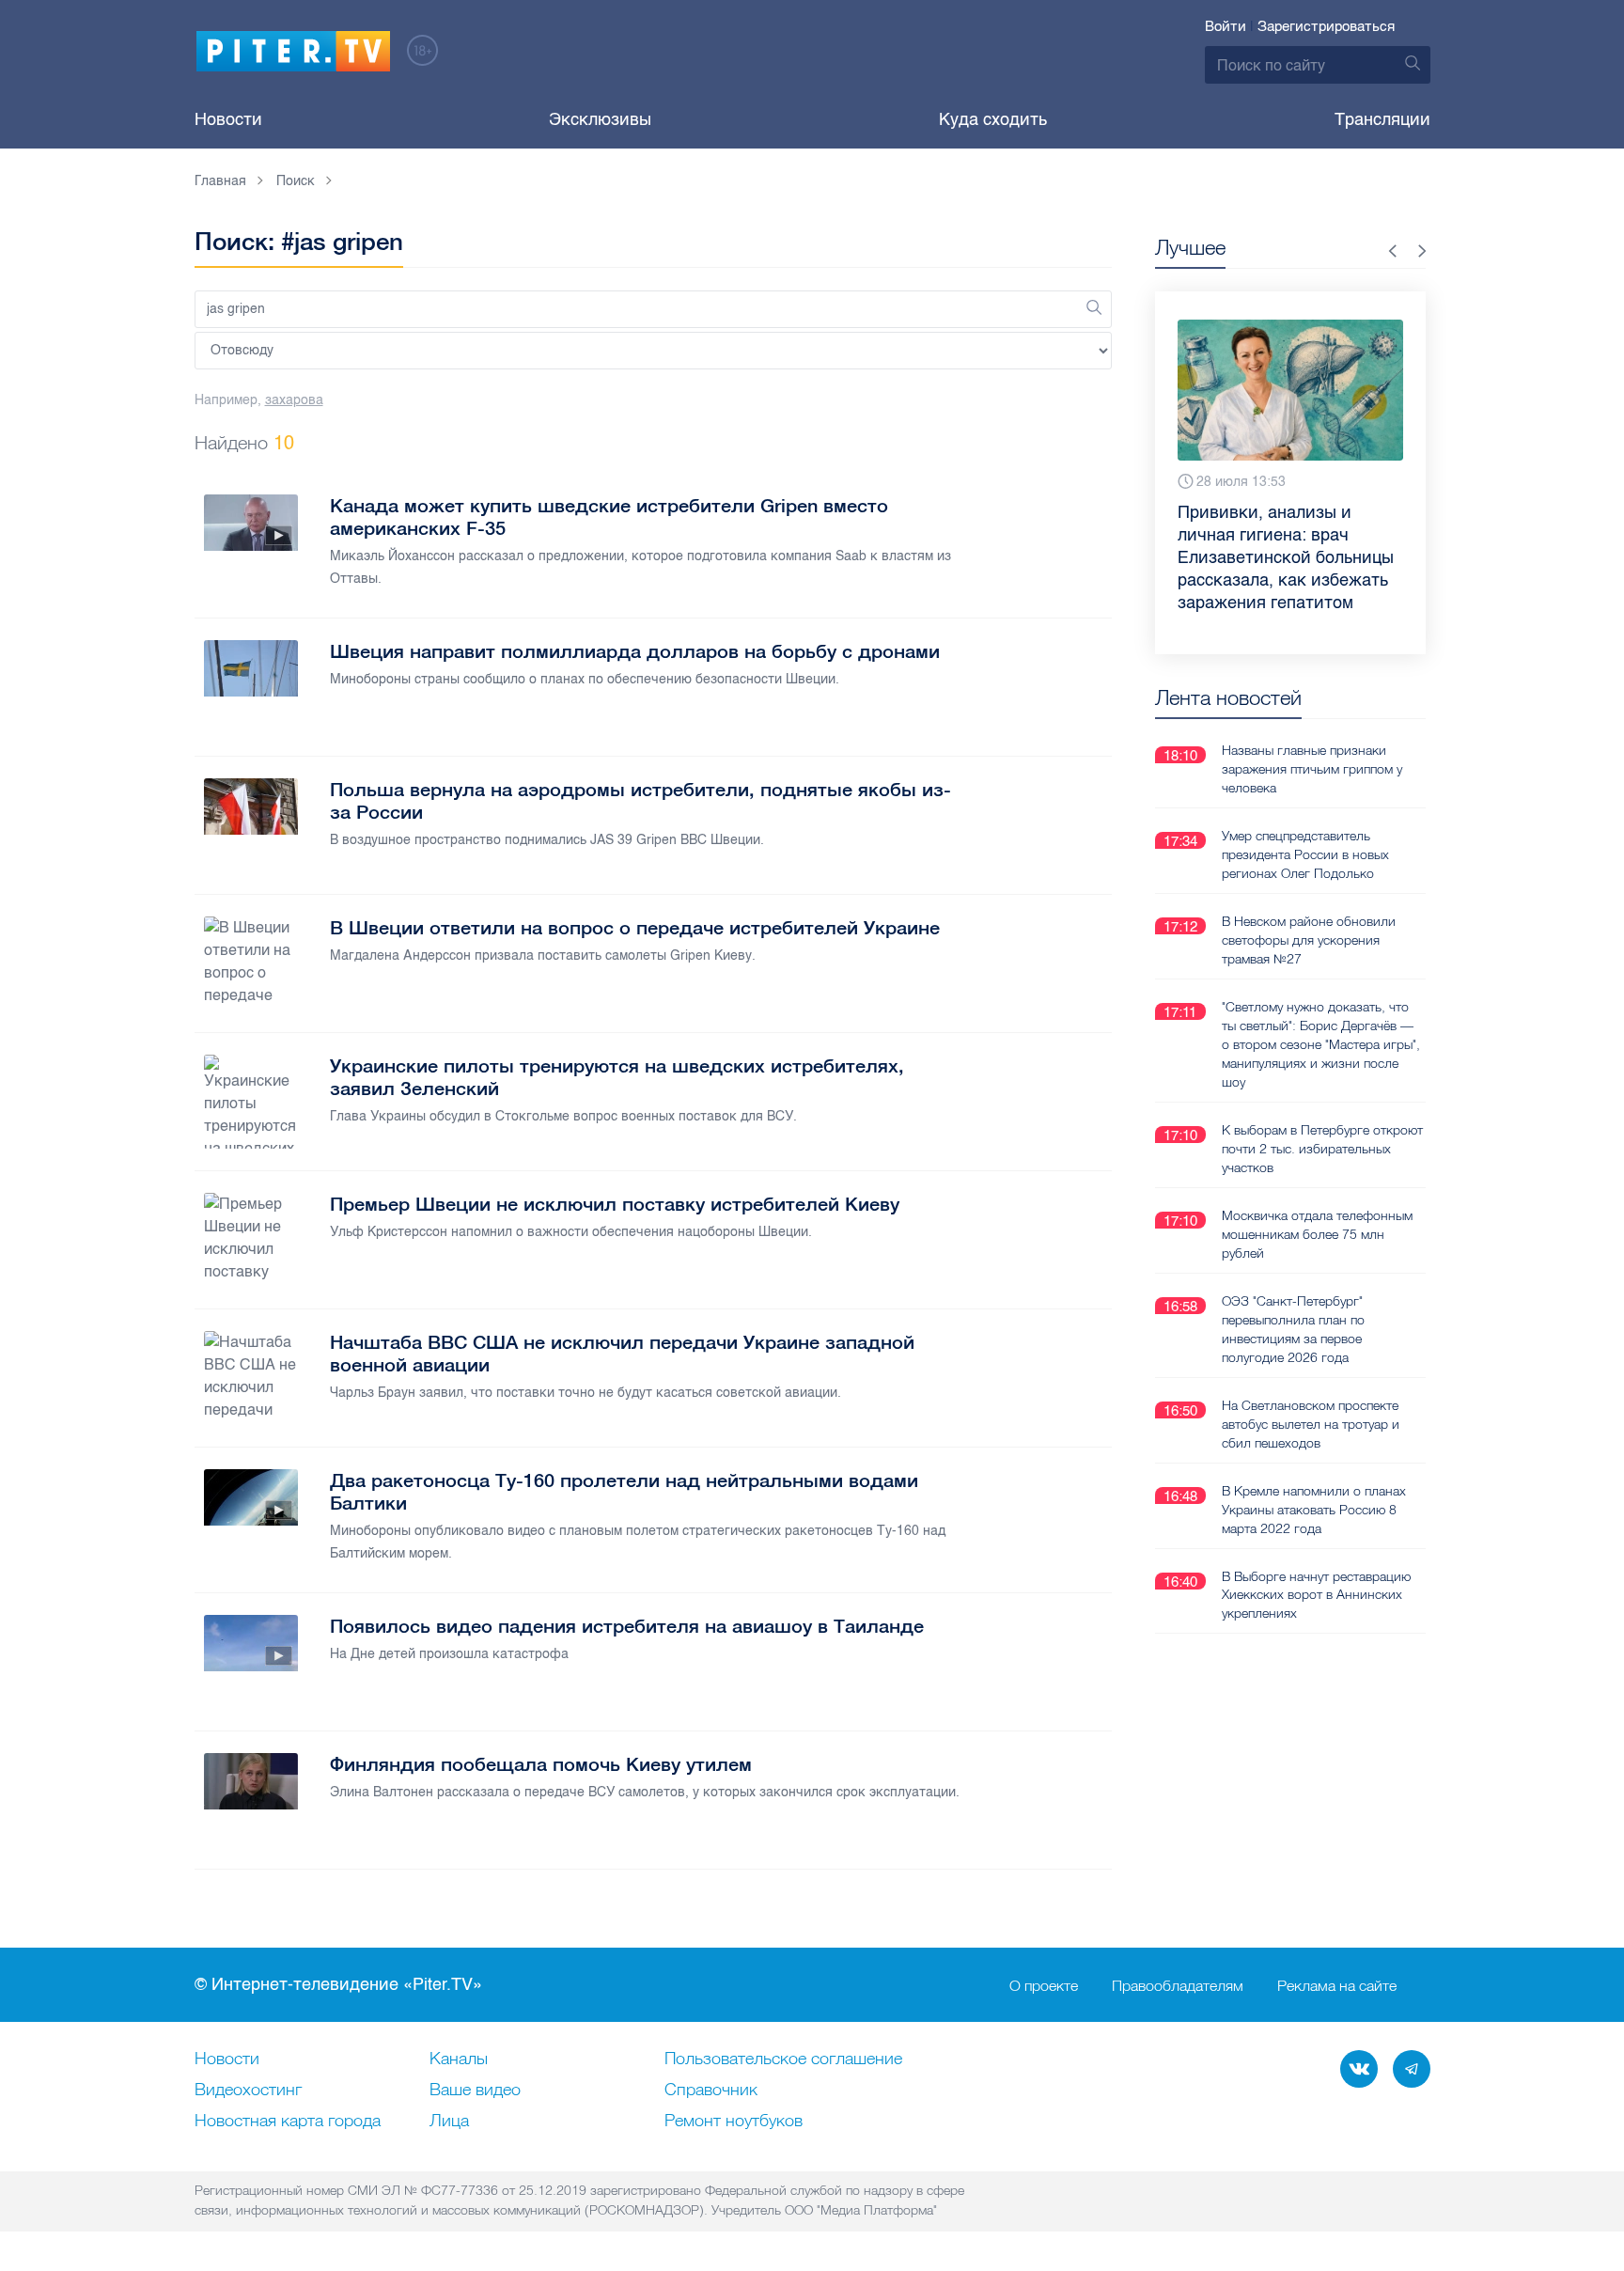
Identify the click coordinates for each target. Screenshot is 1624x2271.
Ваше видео (475, 2091)
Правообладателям (1178, 1985)
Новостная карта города (288, 2122)
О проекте (1044, 1985)
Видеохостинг (248, 2091)
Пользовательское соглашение (783, 2060)
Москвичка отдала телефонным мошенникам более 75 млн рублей (1317, 1234)
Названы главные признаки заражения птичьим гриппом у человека (1312, 769)
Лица (449, 2122)
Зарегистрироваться (1326, 26)
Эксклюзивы (600, 119)
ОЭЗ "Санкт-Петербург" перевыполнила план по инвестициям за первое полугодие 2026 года (1293, 1329)
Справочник (711, 2091)
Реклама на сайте (1337, 1985)
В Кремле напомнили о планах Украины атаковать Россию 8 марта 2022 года (1314, 1510)
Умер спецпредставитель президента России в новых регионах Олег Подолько (1305, 854)
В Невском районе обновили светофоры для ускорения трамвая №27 (1309, 940)
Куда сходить (993, 119)
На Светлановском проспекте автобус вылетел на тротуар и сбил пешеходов (1311, 1424)
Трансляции (1382, 119)
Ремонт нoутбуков (734, 2122)
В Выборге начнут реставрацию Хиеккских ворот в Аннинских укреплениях (1316, 1595)
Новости (228, 119)
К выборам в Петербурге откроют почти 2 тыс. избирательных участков (1322, 1149)
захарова (294, 400)
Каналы (459, 2060)
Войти (1226, 26)
